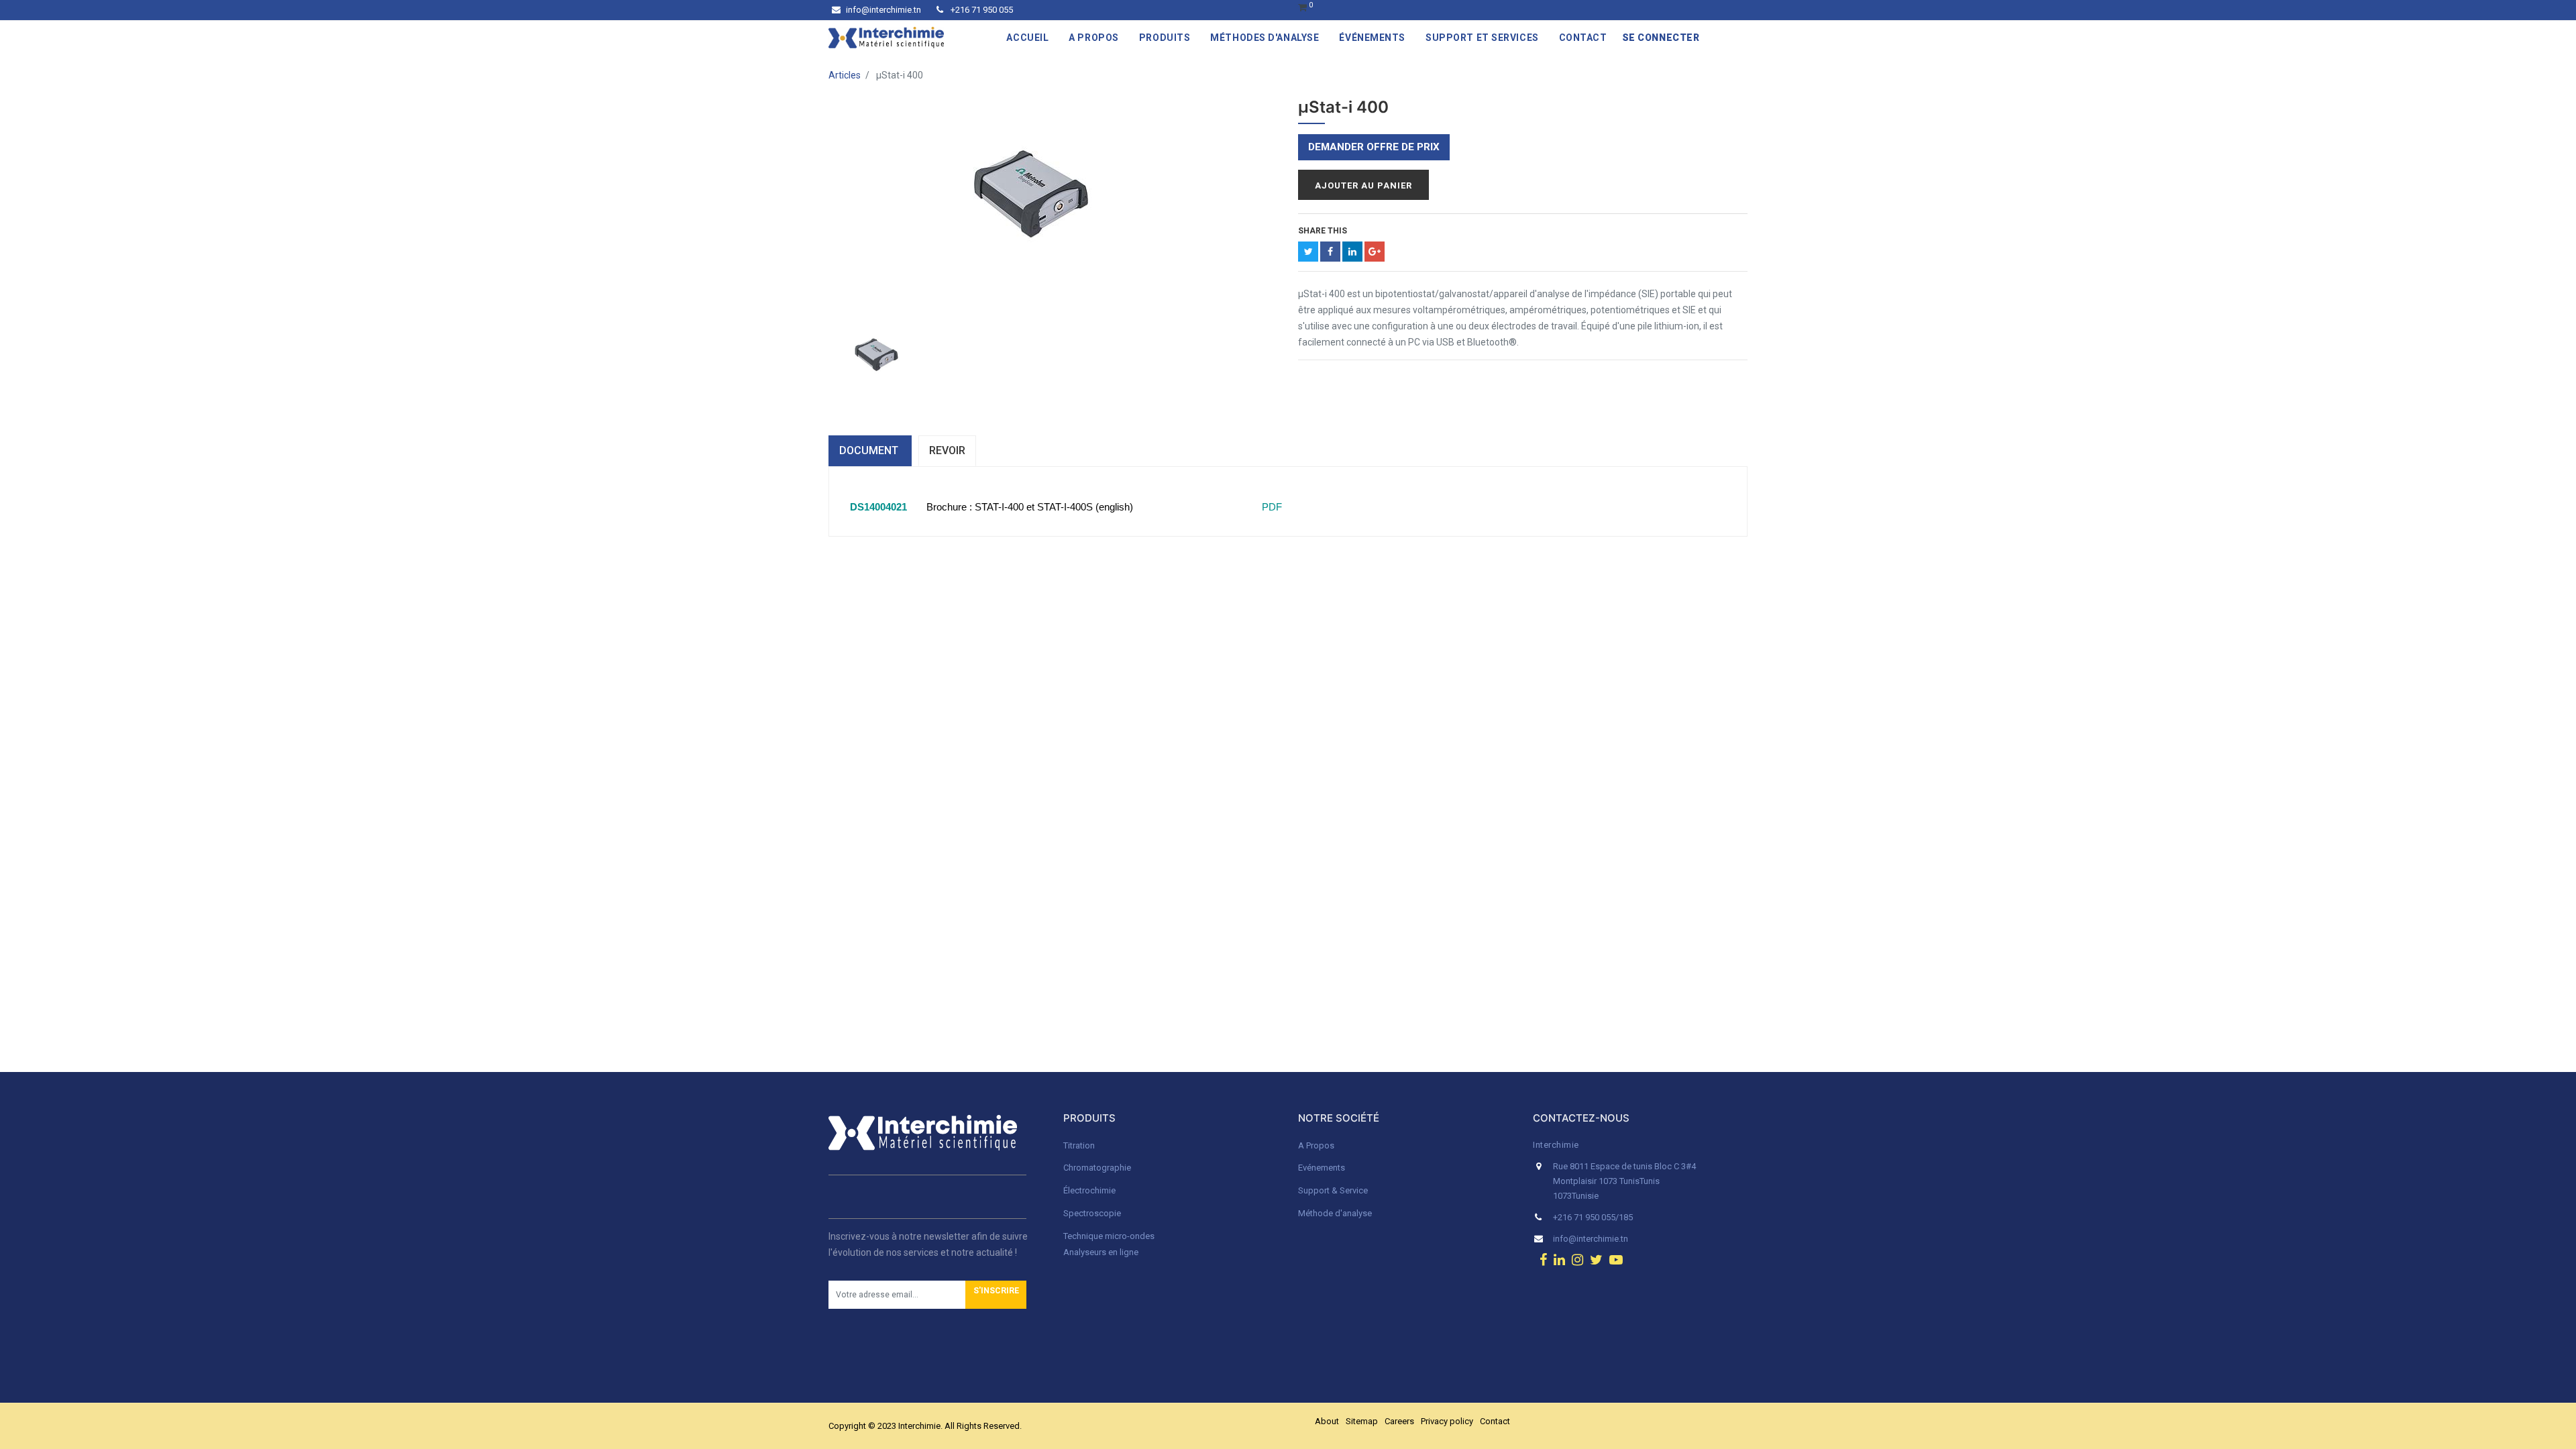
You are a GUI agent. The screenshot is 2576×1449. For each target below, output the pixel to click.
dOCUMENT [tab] (870, 450)
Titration (1079, 1145)
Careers (1399, 1421)
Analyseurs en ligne (1101, 1252)
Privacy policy (1447, 1421)
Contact (1495, 1421)
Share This (1323, 231)
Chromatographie (1097, 1168)
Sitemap (1362, 1421)
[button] (996, 1295)
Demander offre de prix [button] (1374, 147)
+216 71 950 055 (981, 10)
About (1327, 1421)
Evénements (1322, 1168)
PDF (1271, 507)
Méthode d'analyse (1335, 1213)
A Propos (1317, 1145)
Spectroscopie (1092, 1213)
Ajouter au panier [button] (1363, 185)
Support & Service (1333, 1190)
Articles (845, 75)
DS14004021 (878, 507)
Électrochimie (1089, 1190)
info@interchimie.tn (883, 10)
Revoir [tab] (947, 450)
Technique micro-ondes (1109, 1236)
